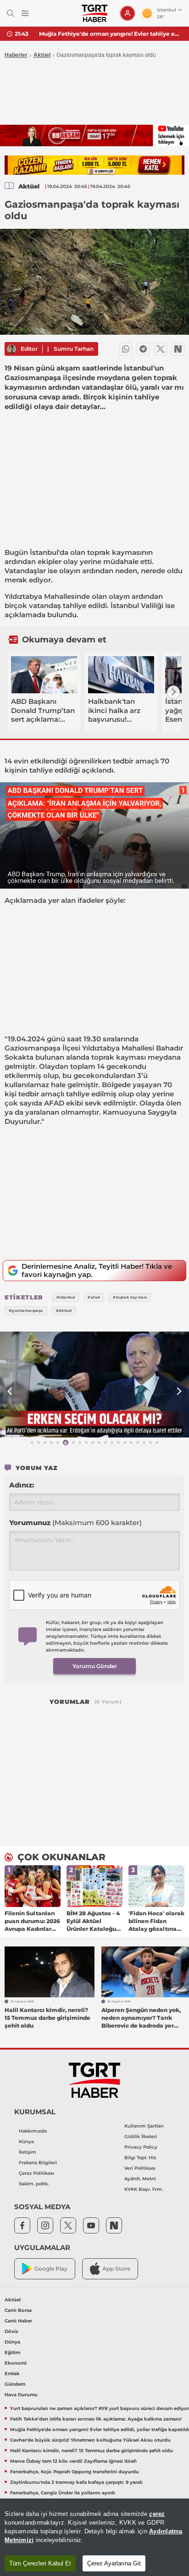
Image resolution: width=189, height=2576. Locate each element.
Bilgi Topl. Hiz (140, 2158)
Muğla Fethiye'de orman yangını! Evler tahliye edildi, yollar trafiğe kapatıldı (111, 34)
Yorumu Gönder (95, 1666)
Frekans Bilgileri (38, 2163)
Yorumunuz (75, 1523)
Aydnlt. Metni (140, 2179)
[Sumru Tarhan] (11, 349)
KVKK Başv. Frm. (144, 2189)
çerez (157, 2514)
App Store (116, 2269)
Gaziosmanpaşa (33, 1048)
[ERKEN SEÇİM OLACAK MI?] (94, 1385)
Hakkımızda (33, 2131)
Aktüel (42, 55)
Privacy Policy (141, 2147)
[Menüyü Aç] (25, 14)
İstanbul (44, 552)
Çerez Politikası (36, 2173)
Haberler (16, 55)
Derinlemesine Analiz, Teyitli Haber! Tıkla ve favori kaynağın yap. (97, 1270)
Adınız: (22, 1485)
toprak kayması (119, 1057)
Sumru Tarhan (74, 349)
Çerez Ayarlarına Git (114, 2563)
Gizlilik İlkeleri (141, 2137)
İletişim (28, 2152)
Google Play (51, 2269)
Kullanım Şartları (144, 2126)
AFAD (54, 1103)
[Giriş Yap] (128, 13)
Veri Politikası (140, 2168)
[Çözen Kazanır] (94, 165)
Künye (26, 2142)
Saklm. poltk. (34, 2184)
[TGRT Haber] (94, 13)
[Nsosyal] (178, 349)
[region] (94, 2537)
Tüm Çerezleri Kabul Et (40, 2563)
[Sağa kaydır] (173, 692)
